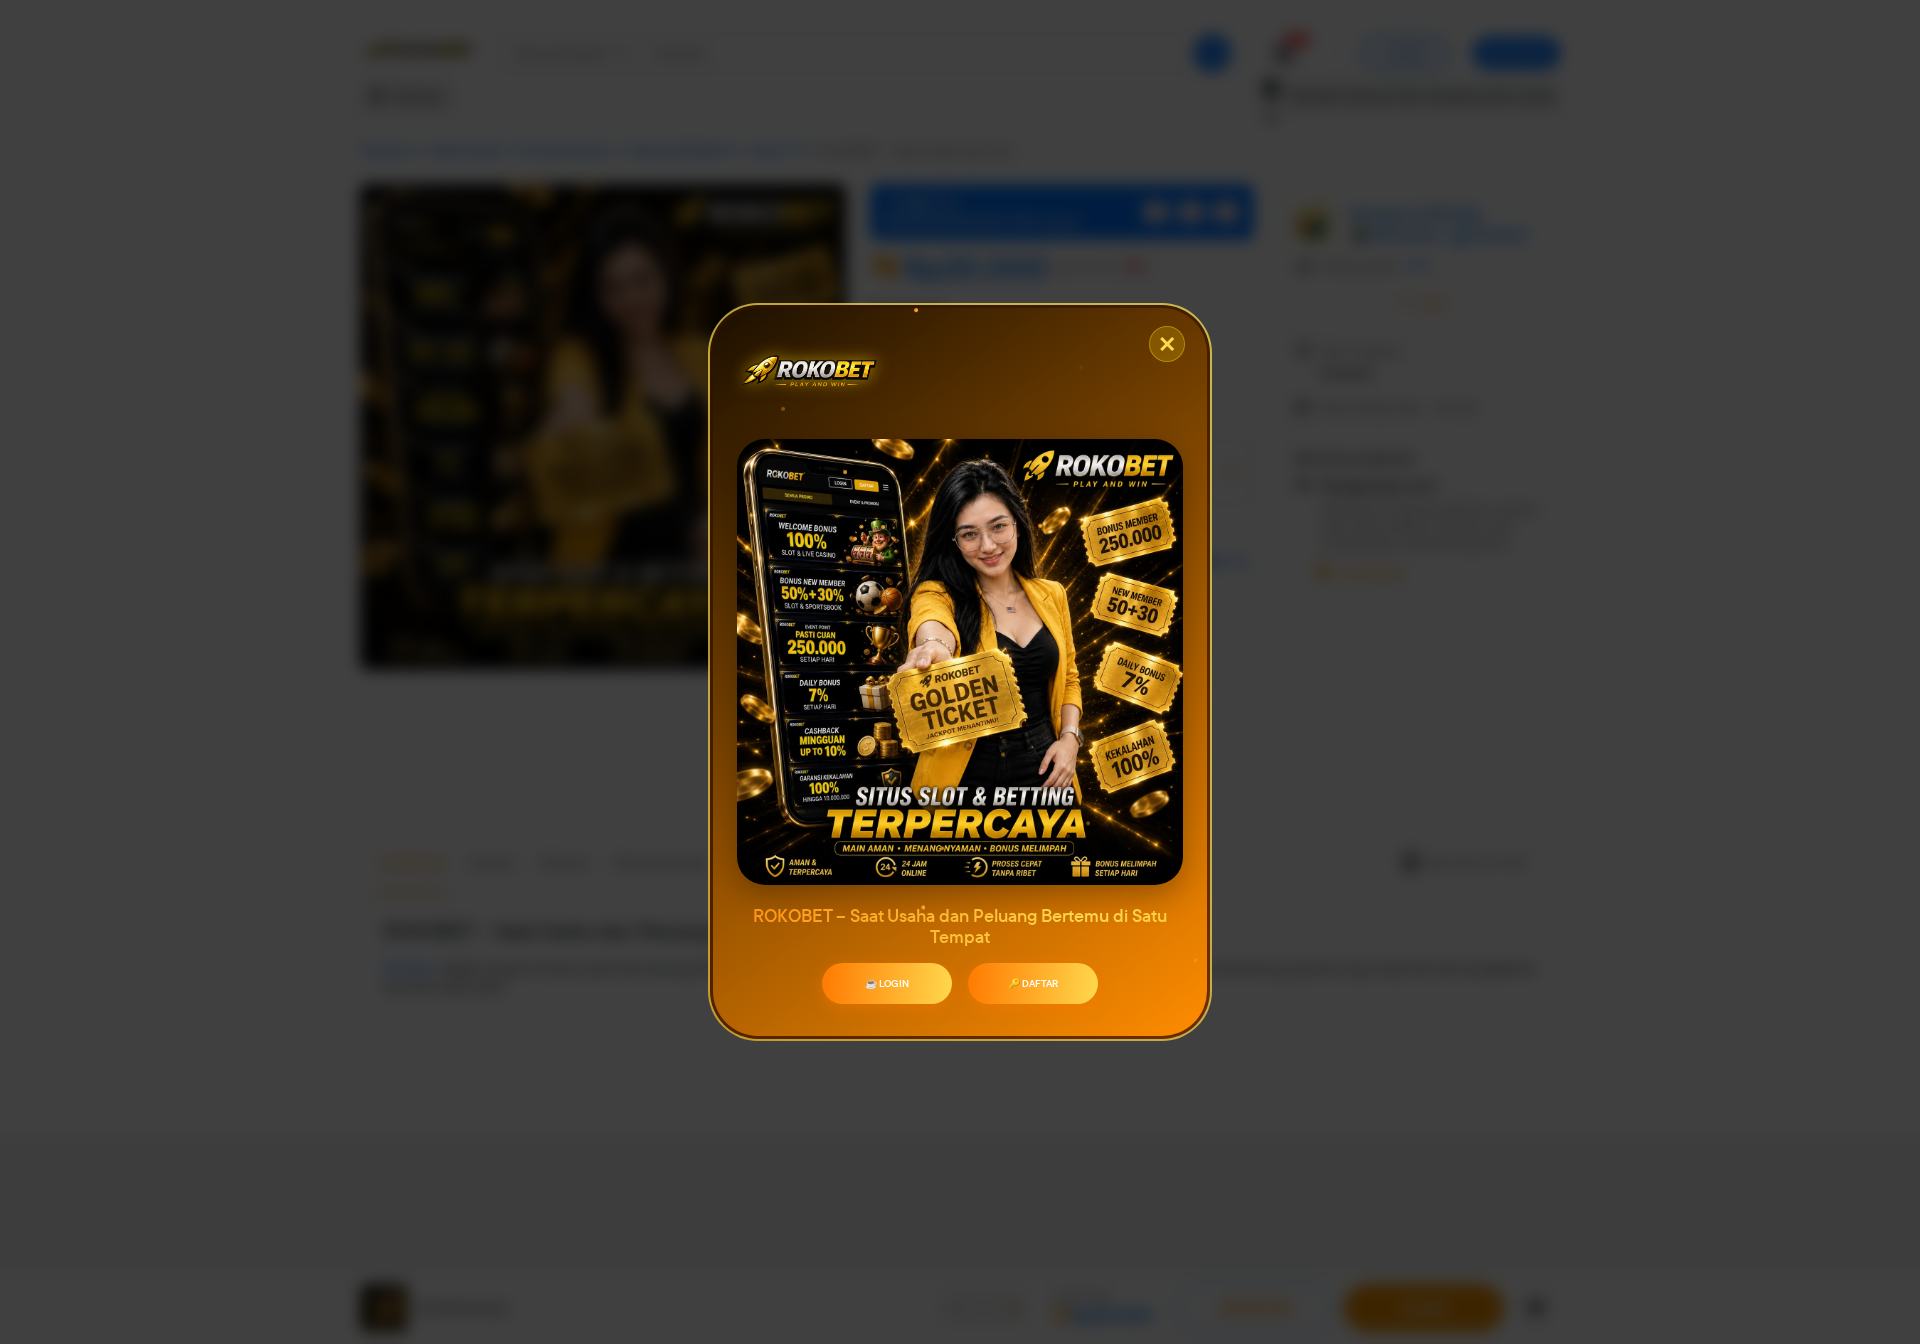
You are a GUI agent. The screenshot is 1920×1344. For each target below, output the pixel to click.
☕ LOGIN (887, 983)
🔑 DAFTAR (1033, 983)
